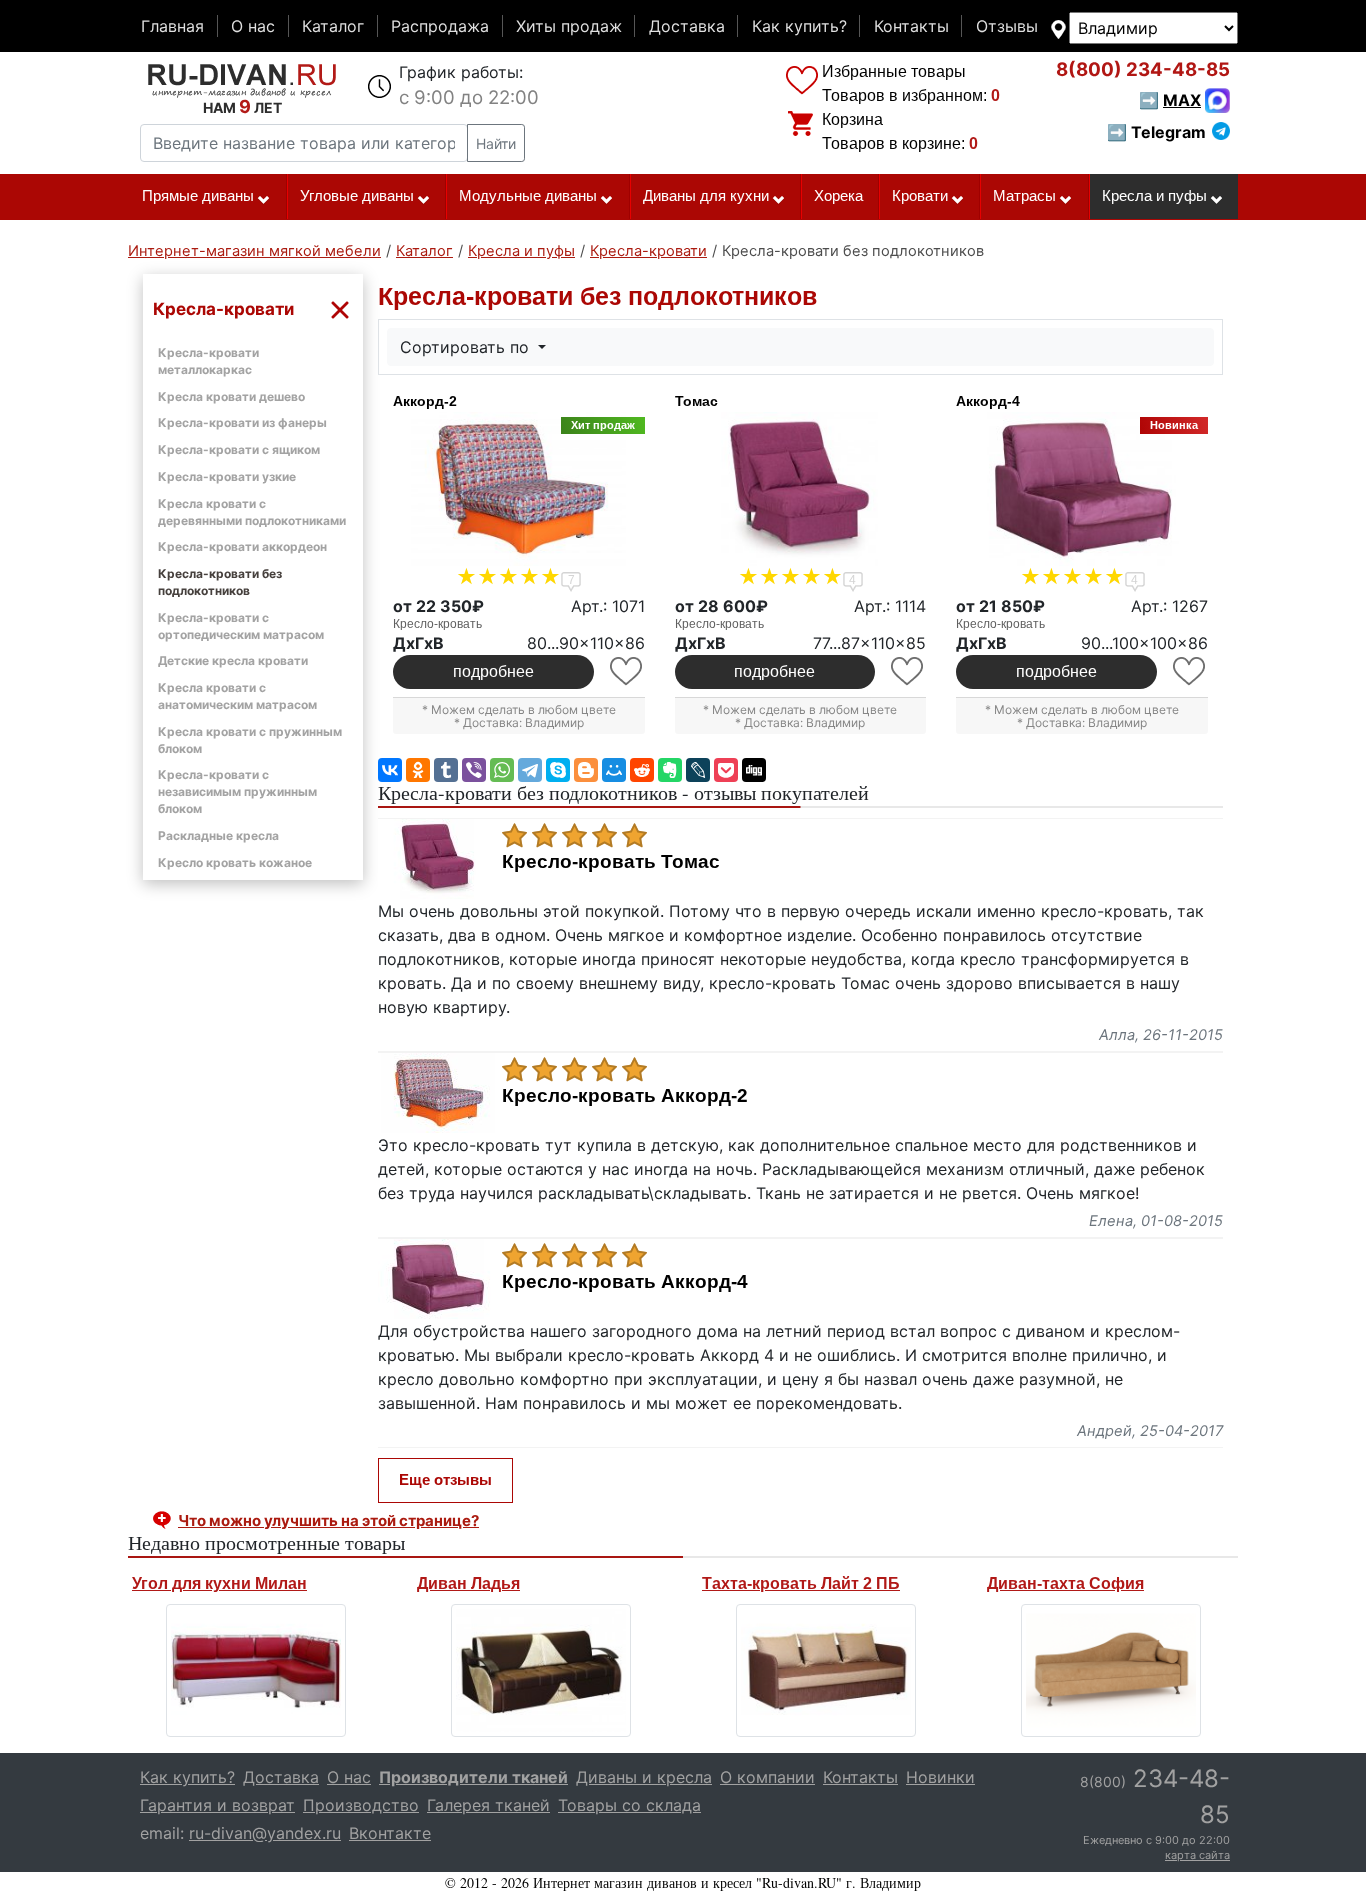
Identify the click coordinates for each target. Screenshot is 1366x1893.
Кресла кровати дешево (231, 396)
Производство (361, 1805)
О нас (253, 26)
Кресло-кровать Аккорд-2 (625, 1096)
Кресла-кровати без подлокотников (220, 582)
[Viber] (474, 770)
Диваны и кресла (644, 1777)
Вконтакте (390, 1833)
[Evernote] (670, 770)
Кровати (920, 196)
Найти (496, 143)
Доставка (687, 26)
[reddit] (642, 770)
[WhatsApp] (502, 770)
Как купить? (799, 26)
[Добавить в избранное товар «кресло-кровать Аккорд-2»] (627, 671)
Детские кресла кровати (233, 660)
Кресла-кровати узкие (227, 476)
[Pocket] (726, 770)
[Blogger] (586, 770)
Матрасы (1024, 196)
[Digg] (754, 770)
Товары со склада (629, 1805)
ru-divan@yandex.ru (265, 1833)
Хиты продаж (569, 26)
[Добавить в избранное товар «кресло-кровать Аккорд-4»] (1190, 671)
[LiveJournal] (698, 770)
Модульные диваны (528, 196)
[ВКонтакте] (390, 770)
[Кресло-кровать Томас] (801, 489)
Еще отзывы (445, 1479)
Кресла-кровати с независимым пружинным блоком (237, 791)
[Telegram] (530, 770)
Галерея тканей (488, 1805)
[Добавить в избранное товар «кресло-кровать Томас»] (908, 671)
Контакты (911, 26)
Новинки (940, 1777)
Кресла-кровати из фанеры (242, 422)
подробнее (493, 671)
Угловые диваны (357, 196)
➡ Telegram (1156, 132)
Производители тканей (473, 1777)
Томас (696, 401)
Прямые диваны (198, 196)
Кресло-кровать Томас (611, 862)
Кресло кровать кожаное (235, 862)
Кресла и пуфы (1154, 196)
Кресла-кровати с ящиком (239, 449)
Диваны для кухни (706, 196)
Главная (172, 26)
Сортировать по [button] (467, 347)
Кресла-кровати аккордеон (242, 546)
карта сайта (1197, 1855)
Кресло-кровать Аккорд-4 (625, 1282)
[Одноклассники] (418, 770)
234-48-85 (1143, 69)
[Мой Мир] (614, 770)
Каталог (333, 26)
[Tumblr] (446, 770)
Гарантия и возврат (217, 1805)
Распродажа (440, 26)
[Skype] (558, 770)
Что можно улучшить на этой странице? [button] (328, 1520)
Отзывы (1007, 26)
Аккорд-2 (425, 401)
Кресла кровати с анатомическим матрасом (237, 696)
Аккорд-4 (988, 401)
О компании (767, 1777)
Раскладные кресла (218, 835)
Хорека (838, 196)
